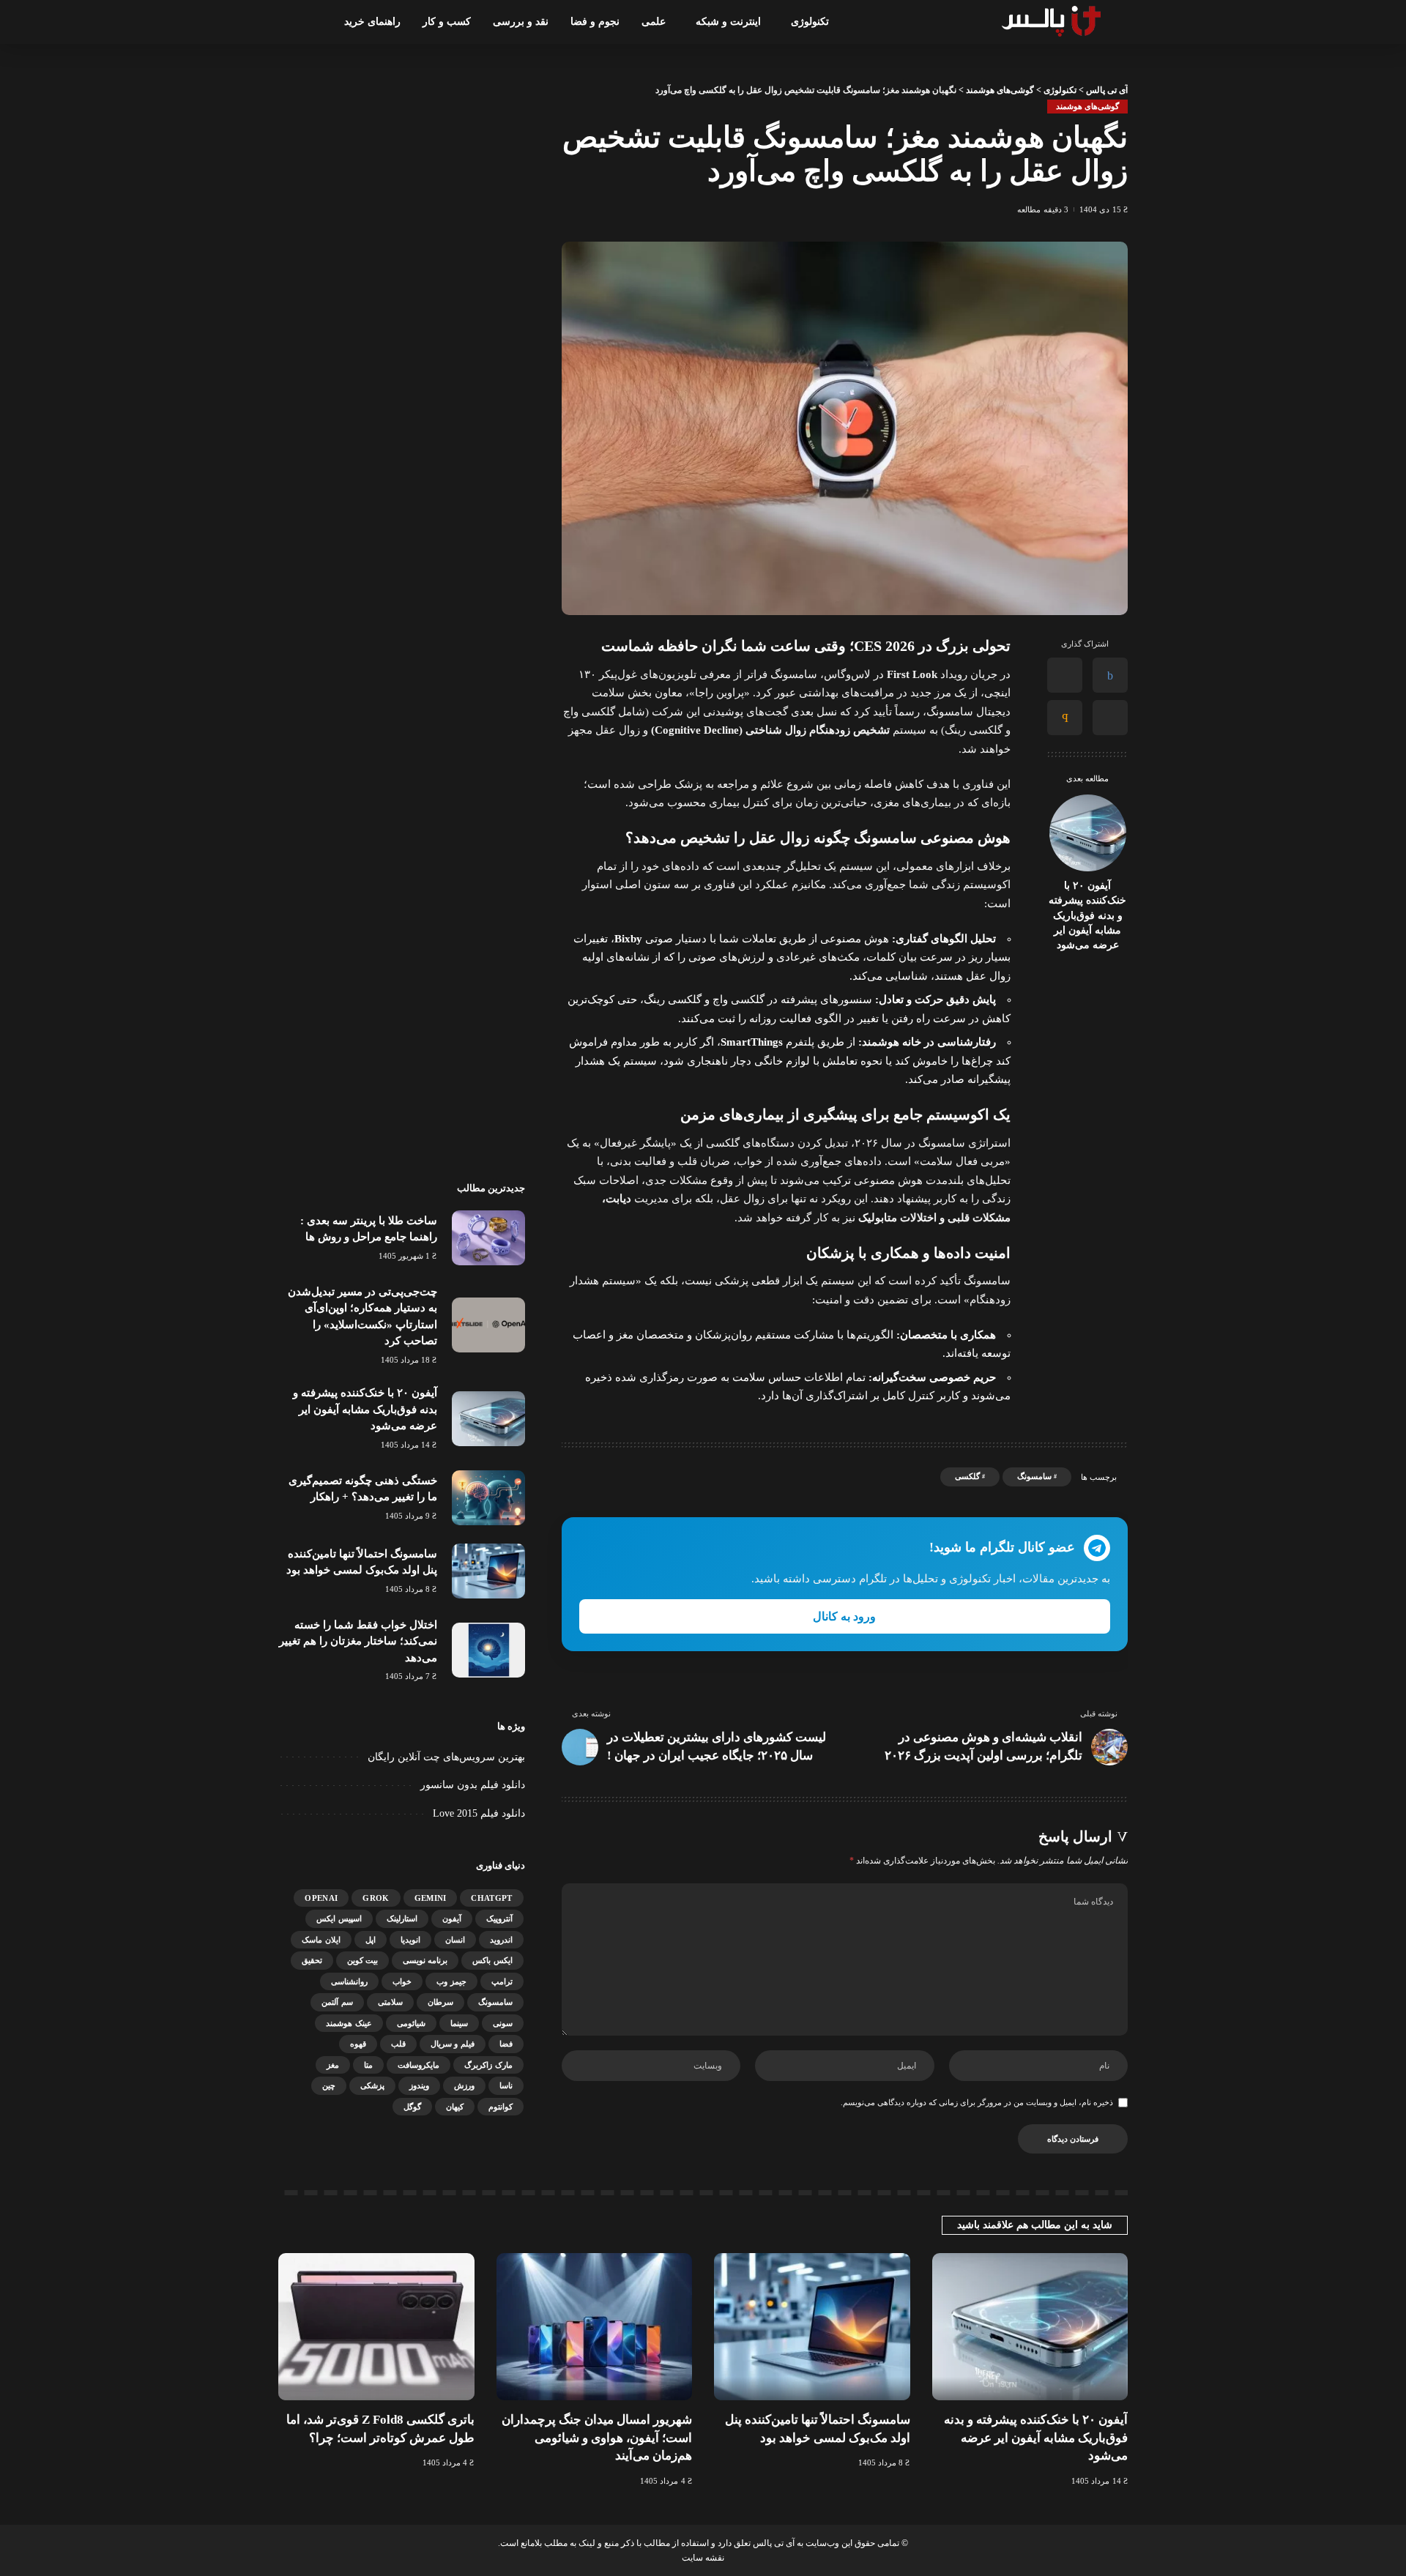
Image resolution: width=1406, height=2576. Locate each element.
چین (329, 2085)
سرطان (440, 2002)
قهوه (358, 2044)
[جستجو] (287, 22)
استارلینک (402, 1918)
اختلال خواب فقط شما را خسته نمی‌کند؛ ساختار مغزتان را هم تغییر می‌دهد (358, 1641)
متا (368, 2065)
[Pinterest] (1110, 718)
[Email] (1065, 718)
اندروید (501, 1940)
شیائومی (411, 2023)
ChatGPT (491, 1898)
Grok (376, 1898)
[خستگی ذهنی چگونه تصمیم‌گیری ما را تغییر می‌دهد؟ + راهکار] (488, 1498)
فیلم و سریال (453, 2044)
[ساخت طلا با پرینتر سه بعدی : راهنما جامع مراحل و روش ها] (488, 1238)
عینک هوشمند (349, 2023)
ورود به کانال (844, 1616)
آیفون (452, 1918)
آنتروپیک (499, 1918)
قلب (398, 2044)
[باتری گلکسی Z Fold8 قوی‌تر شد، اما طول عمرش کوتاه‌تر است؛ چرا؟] (376, 2327)
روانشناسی (349, 1981)
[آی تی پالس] (1053, 22)
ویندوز (419, 2085)
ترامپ (502, 1981)
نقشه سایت (703, 2558)
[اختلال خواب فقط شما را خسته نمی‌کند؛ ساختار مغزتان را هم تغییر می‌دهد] (488, 1650)
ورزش (464, 2085)
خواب (402, 1981)
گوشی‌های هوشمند (1087, 106)
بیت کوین (362, 1960)
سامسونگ (1034, 1476)
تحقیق (312, 1960)
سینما (459, 2023)
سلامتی (390, 2002)
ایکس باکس (492, 1960)
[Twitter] (1065, 676)
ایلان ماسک (321, 1940)
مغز (333, 2065)
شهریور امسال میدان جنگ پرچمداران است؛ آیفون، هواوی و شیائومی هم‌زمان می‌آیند (597, 2438)
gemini (431, 1898)
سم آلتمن (337, 2002)
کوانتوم (501, 2107)
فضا (506, 2044)
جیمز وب (451, 1981)
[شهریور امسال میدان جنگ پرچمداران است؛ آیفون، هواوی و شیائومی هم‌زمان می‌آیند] (595, 2327)
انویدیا (410, 1940)
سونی (503, 2023)
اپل (371, 1940)
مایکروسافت (419, 2065)
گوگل (412, 2107)
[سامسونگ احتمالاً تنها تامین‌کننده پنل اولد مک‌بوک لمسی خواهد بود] (488, 1571)
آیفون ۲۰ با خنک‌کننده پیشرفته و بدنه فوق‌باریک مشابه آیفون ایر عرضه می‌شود (1087, 915)
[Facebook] (1110, 676)
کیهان (455, 2107)
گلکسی (967, 1476)
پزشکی (372, 2085)
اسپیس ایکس (339, 1918)
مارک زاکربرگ (488, 2065)
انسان (455, 1940)
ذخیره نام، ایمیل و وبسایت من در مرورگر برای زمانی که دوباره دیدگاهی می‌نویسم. (977, 2102)
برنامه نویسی (425, 1960)
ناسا (506, 2085)
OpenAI (321, 1898)
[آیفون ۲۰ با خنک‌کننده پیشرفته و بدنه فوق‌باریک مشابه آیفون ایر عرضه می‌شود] (1088, 833)
